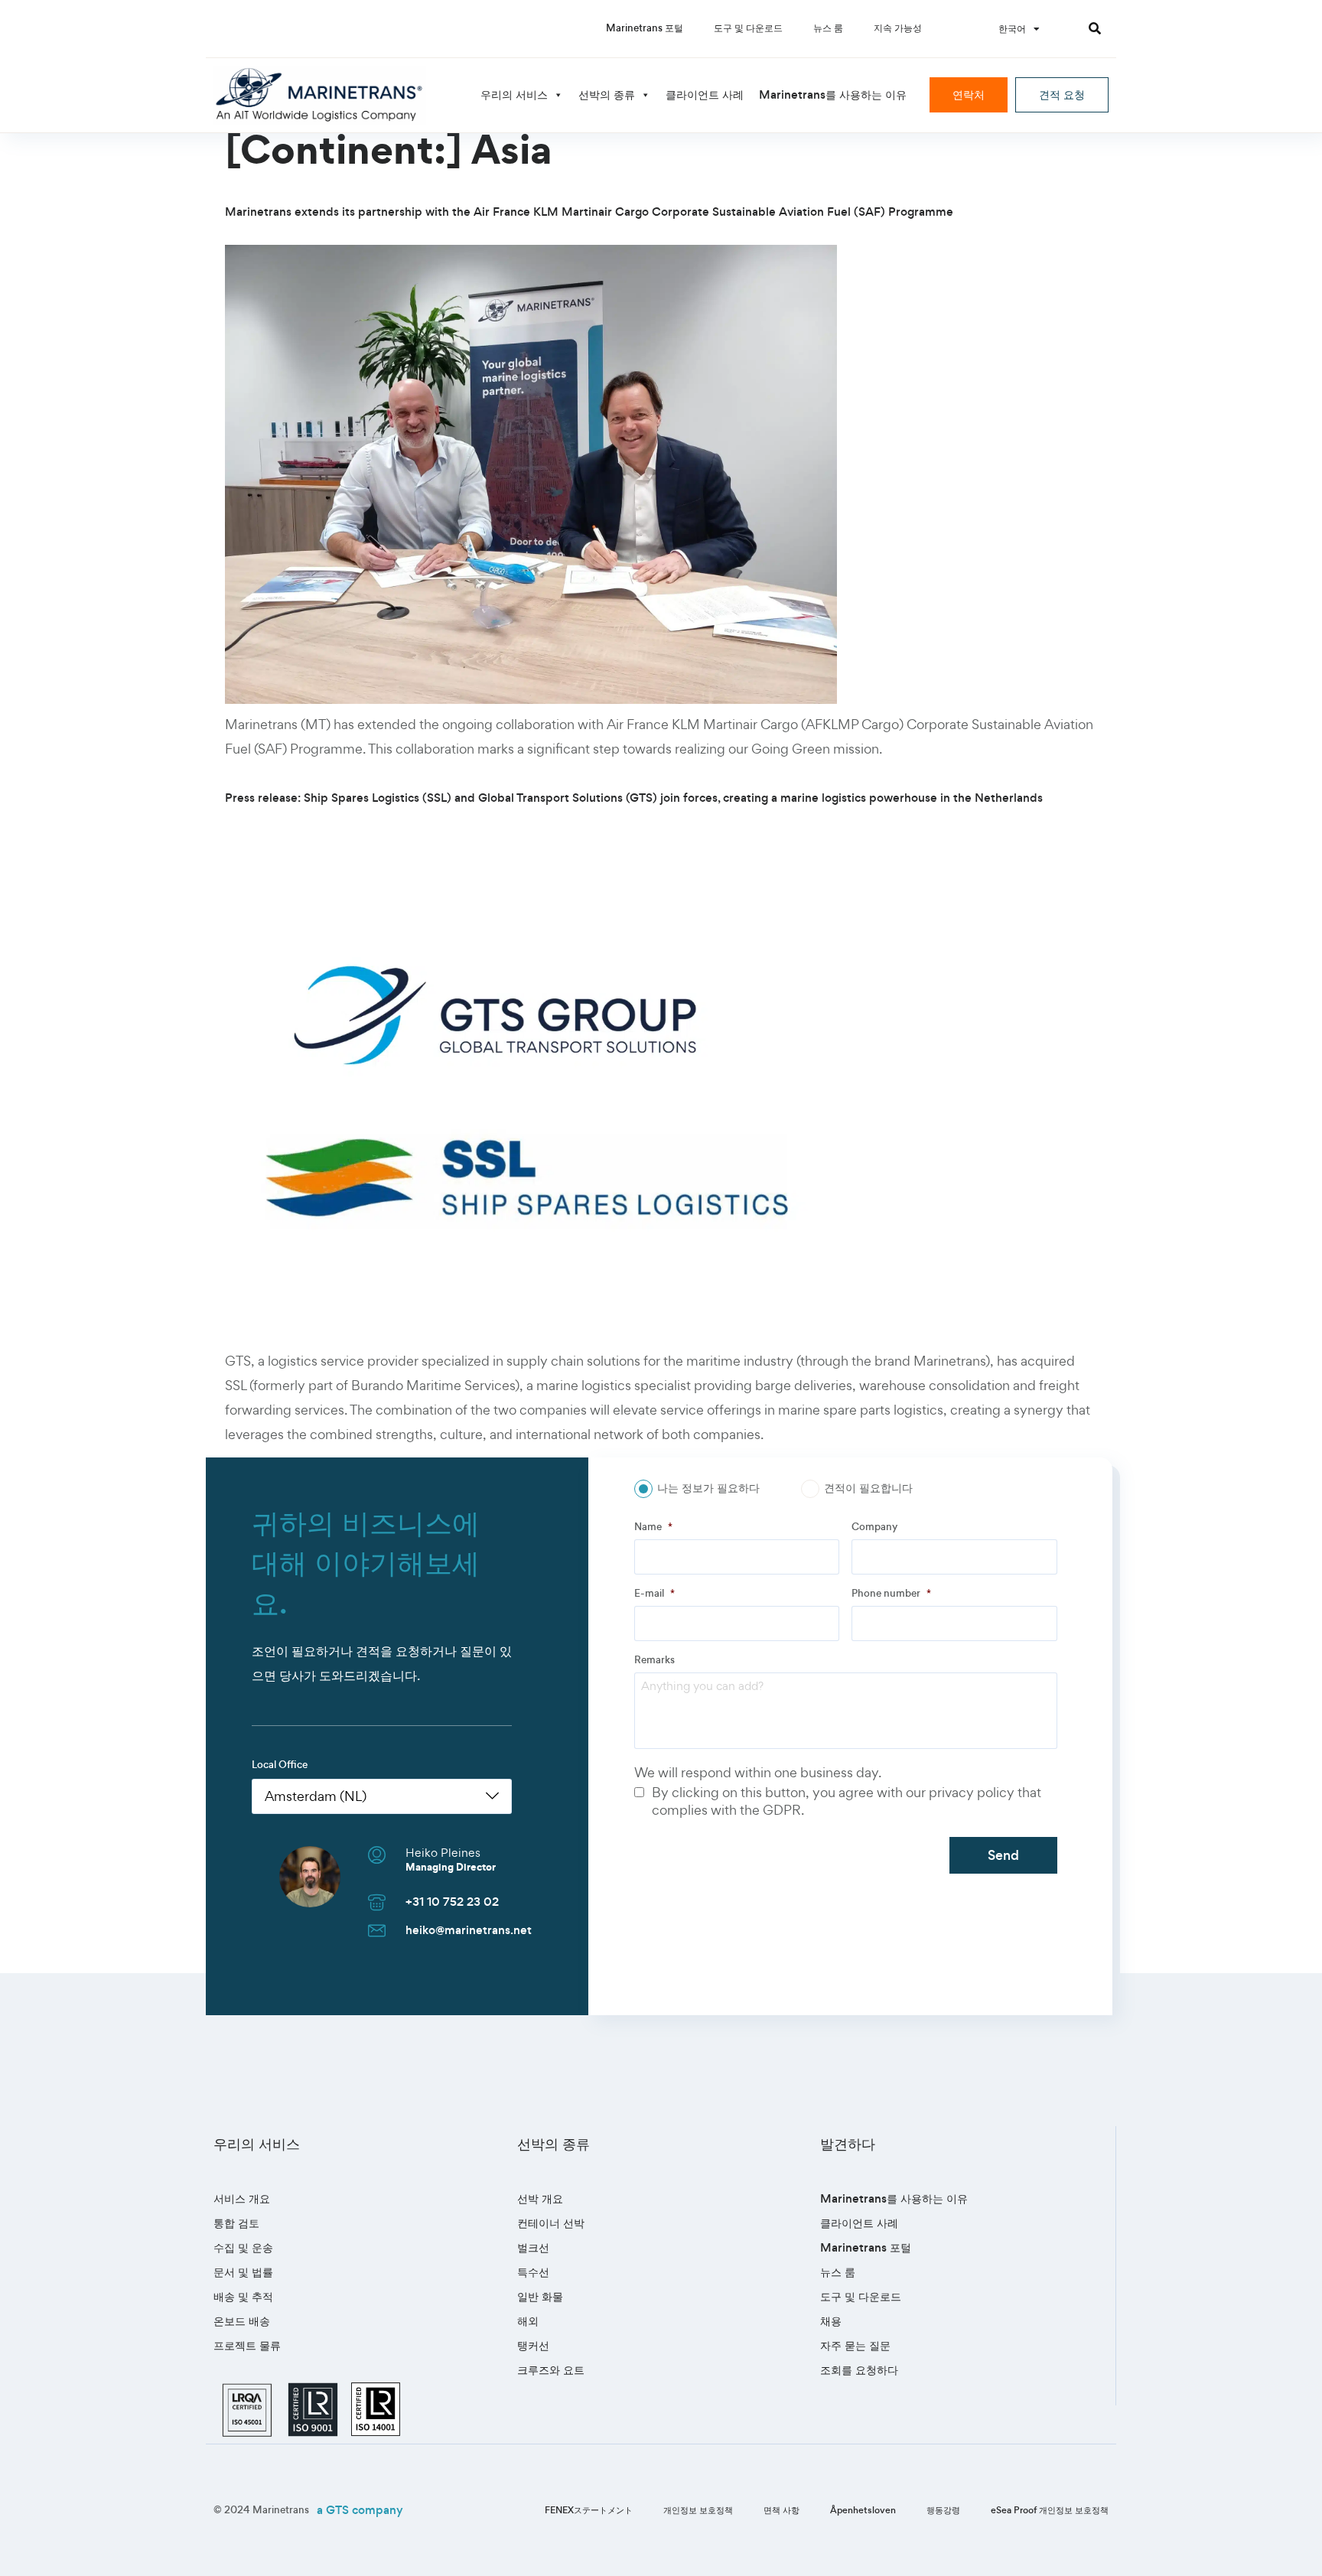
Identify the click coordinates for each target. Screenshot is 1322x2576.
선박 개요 (540, 2198)
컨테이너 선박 (551, 2223)
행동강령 (943, 2510)
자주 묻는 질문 (855, 2345)
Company (874, 1527)
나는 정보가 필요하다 (708, 1488)
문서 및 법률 (243, 2272)
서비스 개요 (242, 2198)
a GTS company (360, 2510)
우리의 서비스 (514, 94)
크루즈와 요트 (551, 2370)
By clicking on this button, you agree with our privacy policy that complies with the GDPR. (847, 1801)
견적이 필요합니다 (868, 1488)
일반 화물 (540, 2296)
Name (653, 1527)
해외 (528, 2321)
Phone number (891, 1594)
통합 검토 (236, 2223)
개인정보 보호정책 (698, 2510)
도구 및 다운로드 (748, 28)
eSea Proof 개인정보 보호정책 (1050, 2510)
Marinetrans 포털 (645, 28)
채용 (831, 2321)
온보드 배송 (242, 2321)
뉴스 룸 (828, 28)
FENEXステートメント (589, 2510)
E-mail (654, 1594)
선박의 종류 (607, 94)
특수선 (533, 2272)
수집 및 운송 (243, 2247)
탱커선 (533, 2345)
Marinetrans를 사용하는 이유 (833, 94)
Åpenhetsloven (863, 2510)
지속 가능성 (898, 28)
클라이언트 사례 (705, 94)
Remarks (654, 1660)
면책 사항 (781, 2510)
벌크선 (533, 2247)
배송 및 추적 (243, 2296)
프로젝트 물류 (247, 2345)
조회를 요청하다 (859, 2370)
